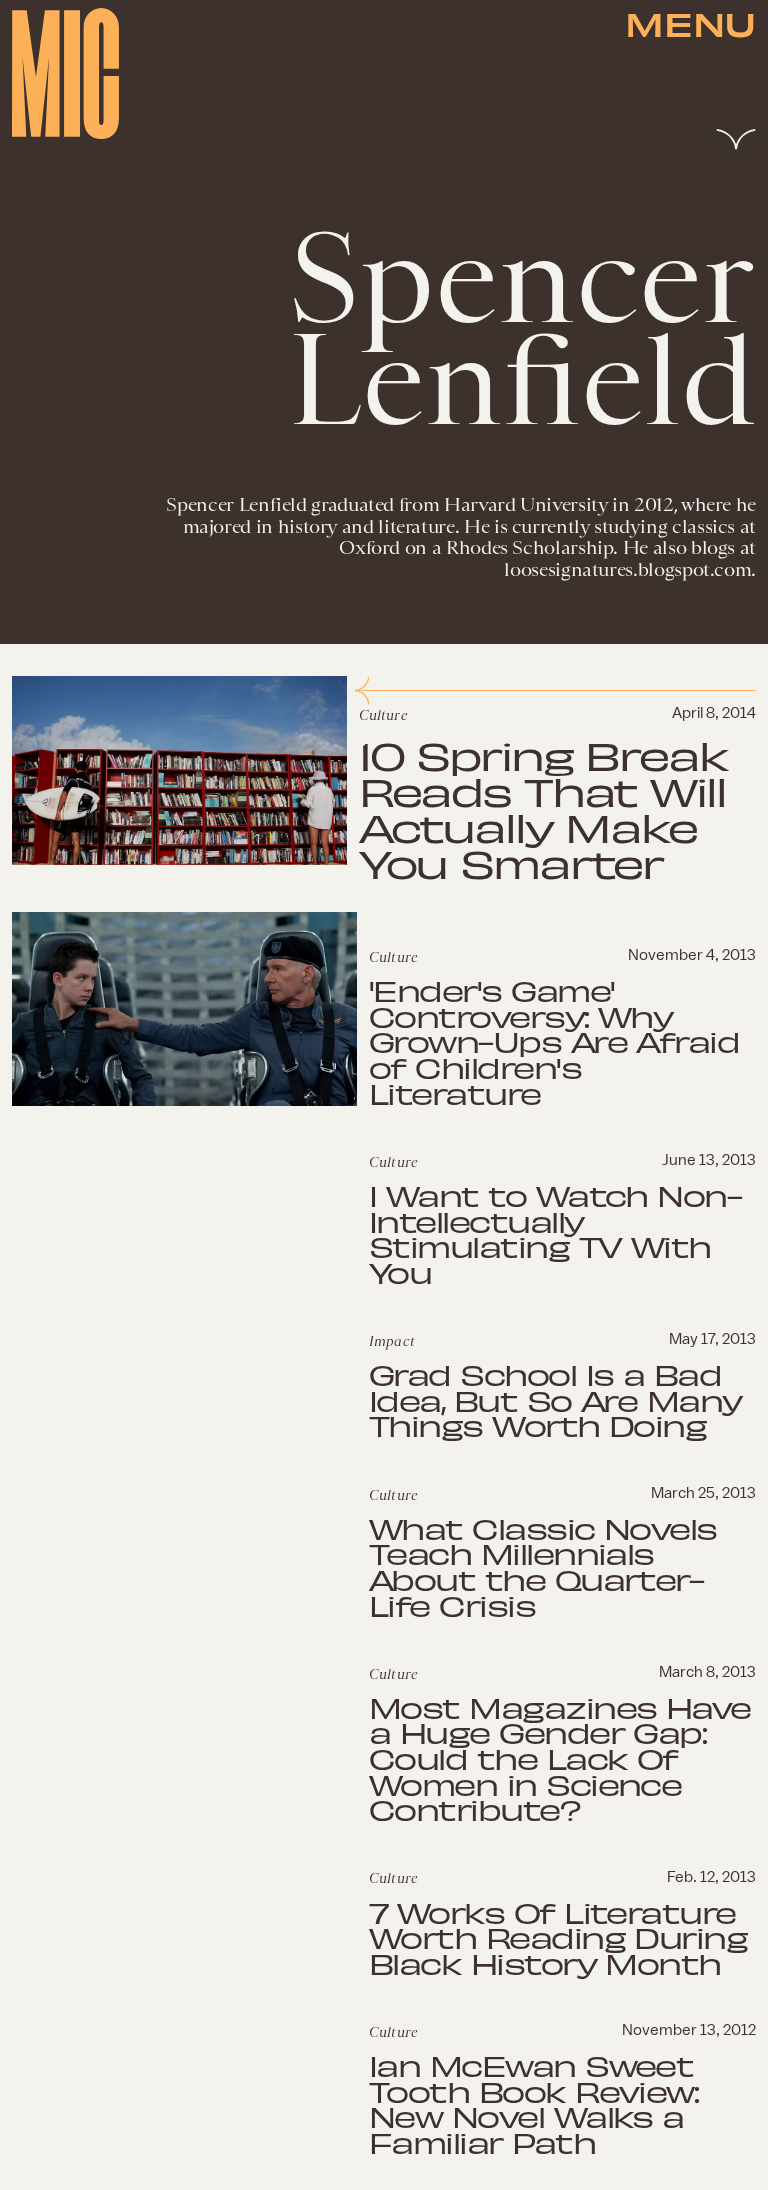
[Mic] (65, 73)
